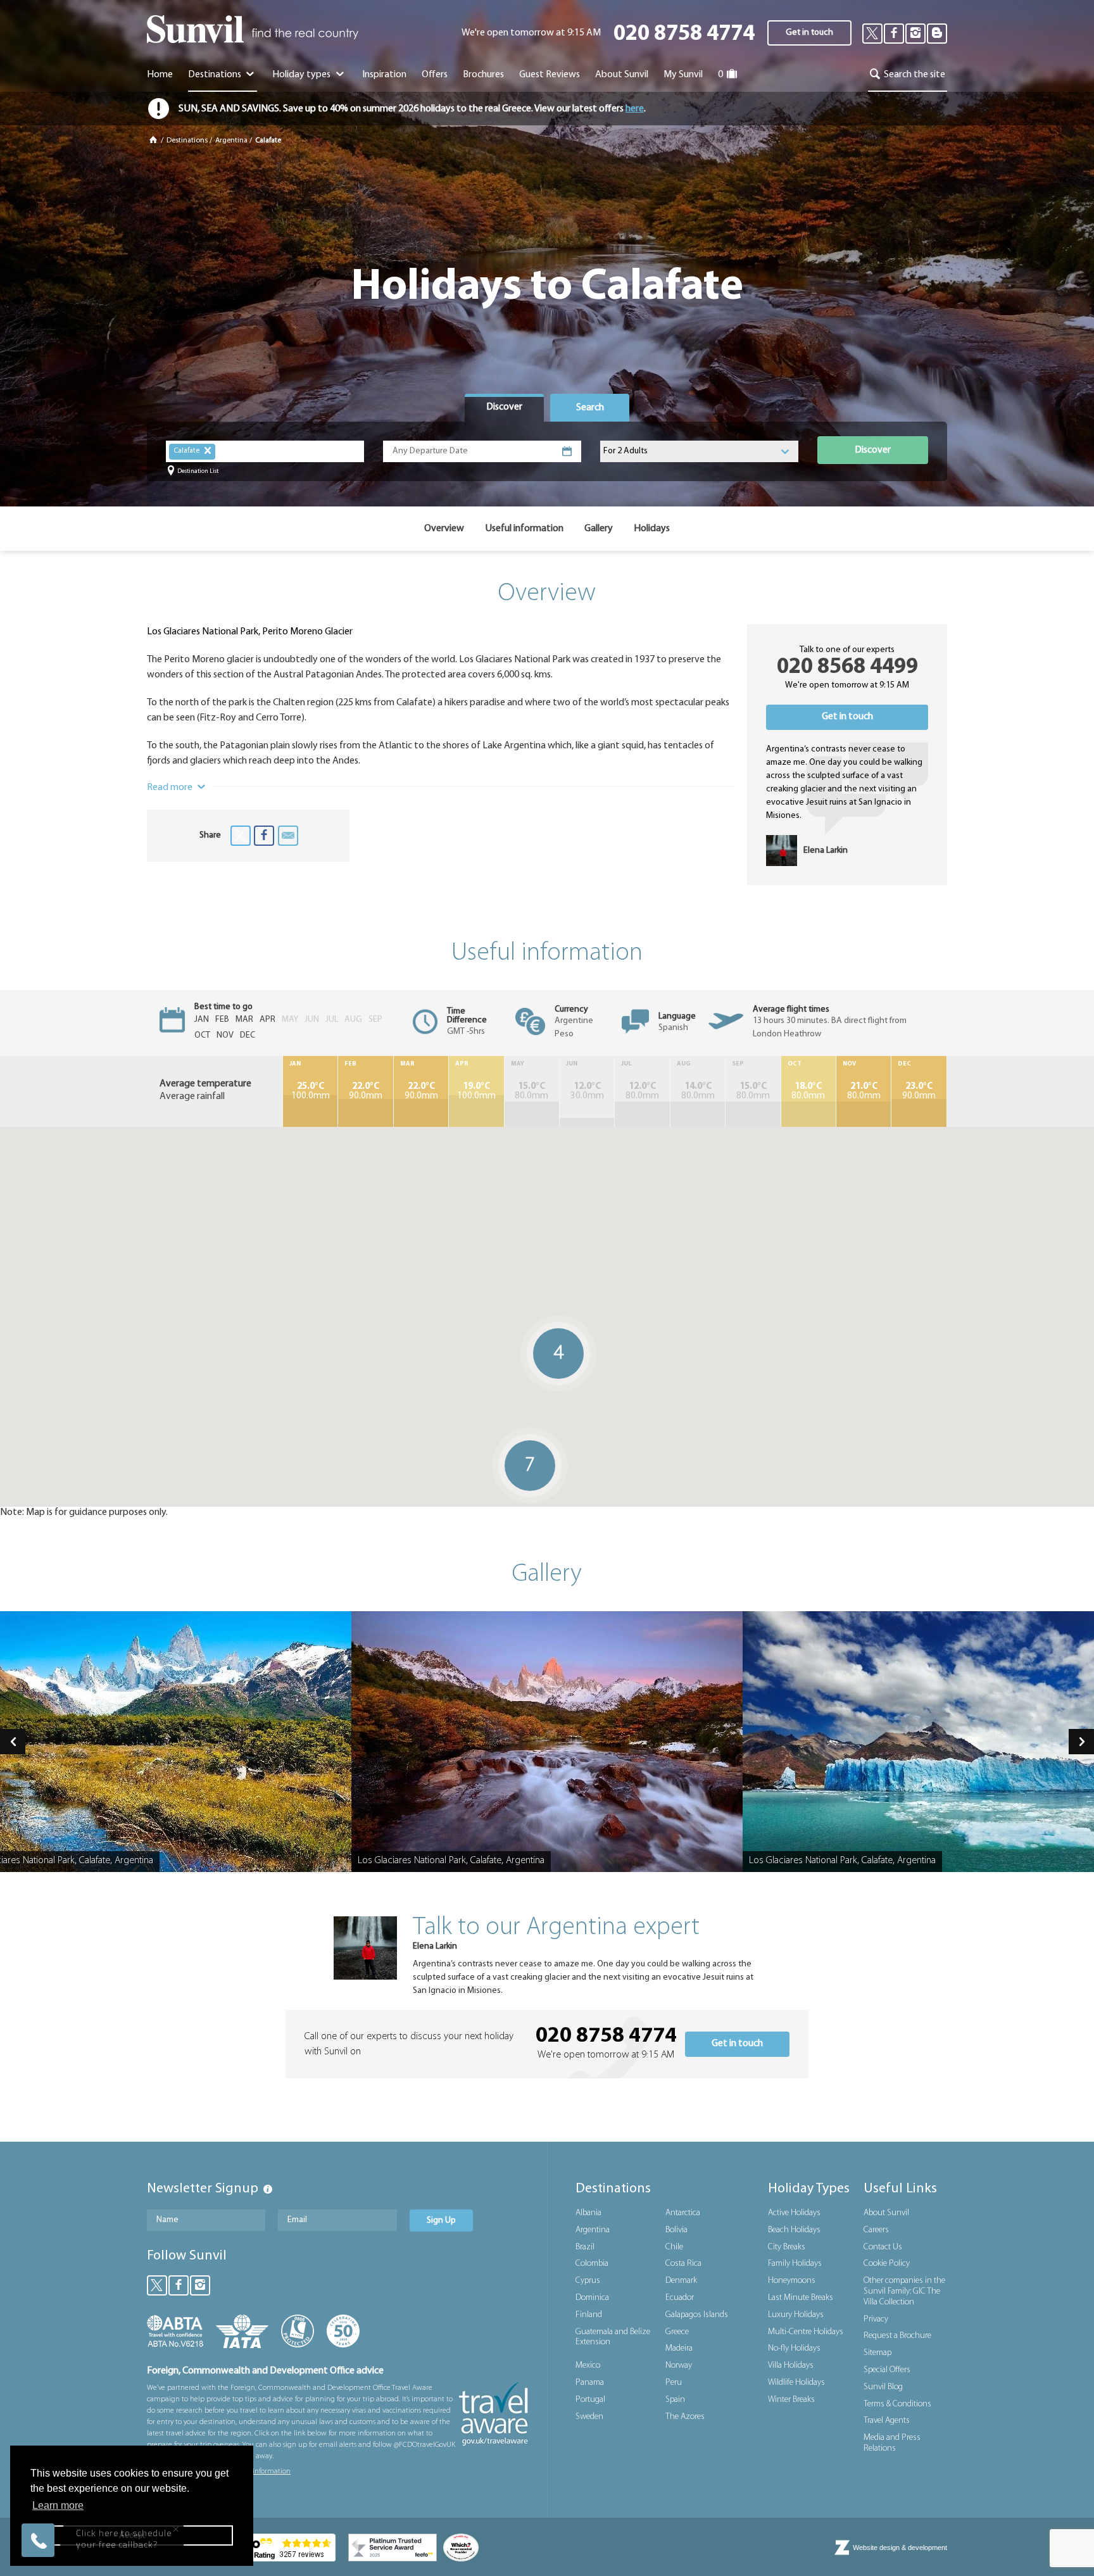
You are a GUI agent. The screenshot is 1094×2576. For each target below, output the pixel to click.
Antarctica (683, 2213)
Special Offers (887, 2370)
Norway (679, 2366)
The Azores (685, 2417)
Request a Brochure (897, 2336)
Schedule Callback (123, 2493)
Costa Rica (683, 2264)
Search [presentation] (590, 408)
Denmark (681, 2281)
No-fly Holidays (794, 2348)
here (635, 109)
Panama (590, 2383)
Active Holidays (794, 2213)
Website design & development (900, 2548)
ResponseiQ (187, 2515)
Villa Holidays (791, 2366)
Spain (675, 2400)
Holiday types (302, 75)
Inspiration (384, 75)
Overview (444, 529)
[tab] (504, 408)
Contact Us (883, 2247)
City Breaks (787, 2247)
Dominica (592, 2298)
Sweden (589, 2417)
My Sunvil (683, 75)
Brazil (585, 2247)
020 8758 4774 (684, 35)
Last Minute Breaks (801, 2298)
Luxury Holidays (796, 2315)
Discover (873, 450)
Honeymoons (792, 2281)
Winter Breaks (791, 2400)
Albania (588, 2213)
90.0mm (366, 1091)
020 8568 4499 (847, 668)
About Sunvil (886, 2213)
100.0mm (311, 1091)
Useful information (524, 529)
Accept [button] (132, 2535)
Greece (677, 2332)
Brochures (483, 75)
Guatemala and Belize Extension (613, 2337)
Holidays (652, 529)
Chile (674, 2247)
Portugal (590, 2400)
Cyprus (588, 2281)
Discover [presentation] (504, 407)
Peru (674, 2383)
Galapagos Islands (697, 2315)
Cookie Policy (887, 2264)
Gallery (599, 529)
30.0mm (587, 1091)
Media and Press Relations (892, 2443)
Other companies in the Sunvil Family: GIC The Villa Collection (904, 2291)
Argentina (231, 141)
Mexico (588, 2366)
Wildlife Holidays (796, 2383)
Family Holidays (795, 2264)
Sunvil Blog (883, 2387)
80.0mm (531, 1091)
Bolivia (676, 2230)
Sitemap (877, 2353)
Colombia (592, 2264)
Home (160, 75)
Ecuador (680, 2298)
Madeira (679, 2348)
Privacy (876, 2319)
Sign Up (441, 2221)
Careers (876, 2230)
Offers (435, 75)
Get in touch (809, 33)
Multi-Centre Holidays (806, 2332)
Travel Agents (887, 2421)
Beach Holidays (794, 2230)
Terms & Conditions (897, 2404)
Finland (589, 2315)
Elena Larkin (435, 1946)
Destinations (216, 75)
